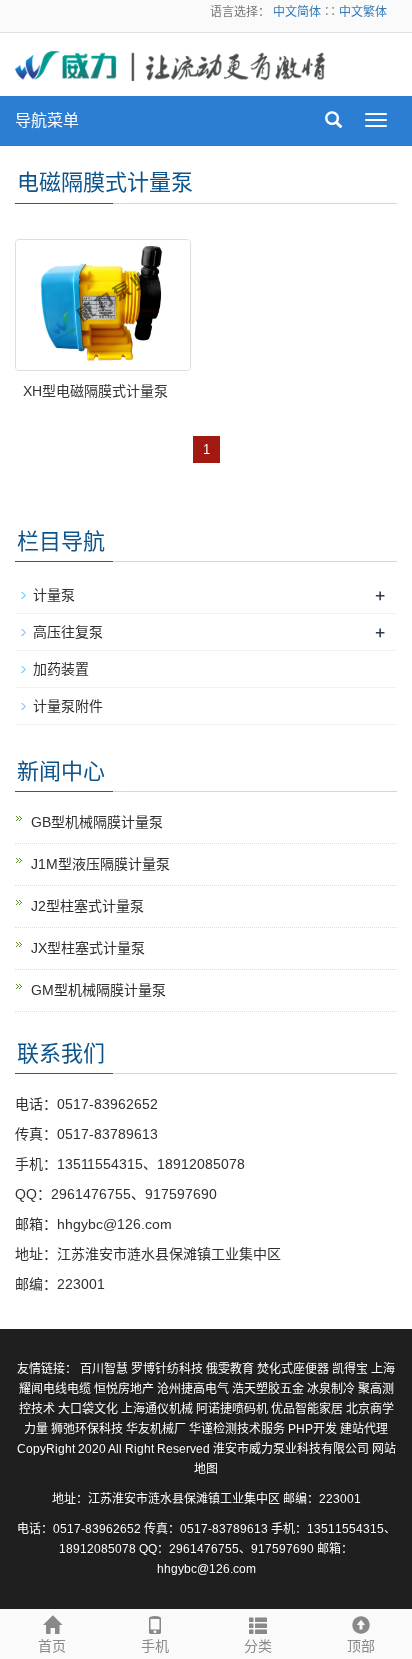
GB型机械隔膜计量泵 (97, 822)
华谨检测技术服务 (237, 1429)
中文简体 (298, 12)
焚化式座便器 (293, 1369)
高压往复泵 (68, 632)
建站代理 (364, 1429)
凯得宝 (350, 1369)
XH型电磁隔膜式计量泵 (95, 391)
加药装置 (61, 669)
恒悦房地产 (124, 1389)
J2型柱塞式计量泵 (87, 906)
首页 (52, 1646)
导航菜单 (47, 120)
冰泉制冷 (331, 1389)
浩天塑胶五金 (268, 1389)
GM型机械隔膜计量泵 (98, 990)
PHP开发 (312, 1429)
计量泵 (54, 595)
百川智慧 (104, 1369)
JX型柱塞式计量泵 (88, 948)
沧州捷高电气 (193, 1389)
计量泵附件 (68, 706)
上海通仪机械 (157, 1409)
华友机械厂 (156, 1429)
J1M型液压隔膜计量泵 (100, 864)
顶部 (361, 1646)
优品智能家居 (307, 1409)
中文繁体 (363, 12)
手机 (155, 1646)
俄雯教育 (230, 1369)
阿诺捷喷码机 (232, 1409)
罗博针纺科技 (167, 1369)
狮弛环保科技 (87, 1429)
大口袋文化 (88, 1409)
